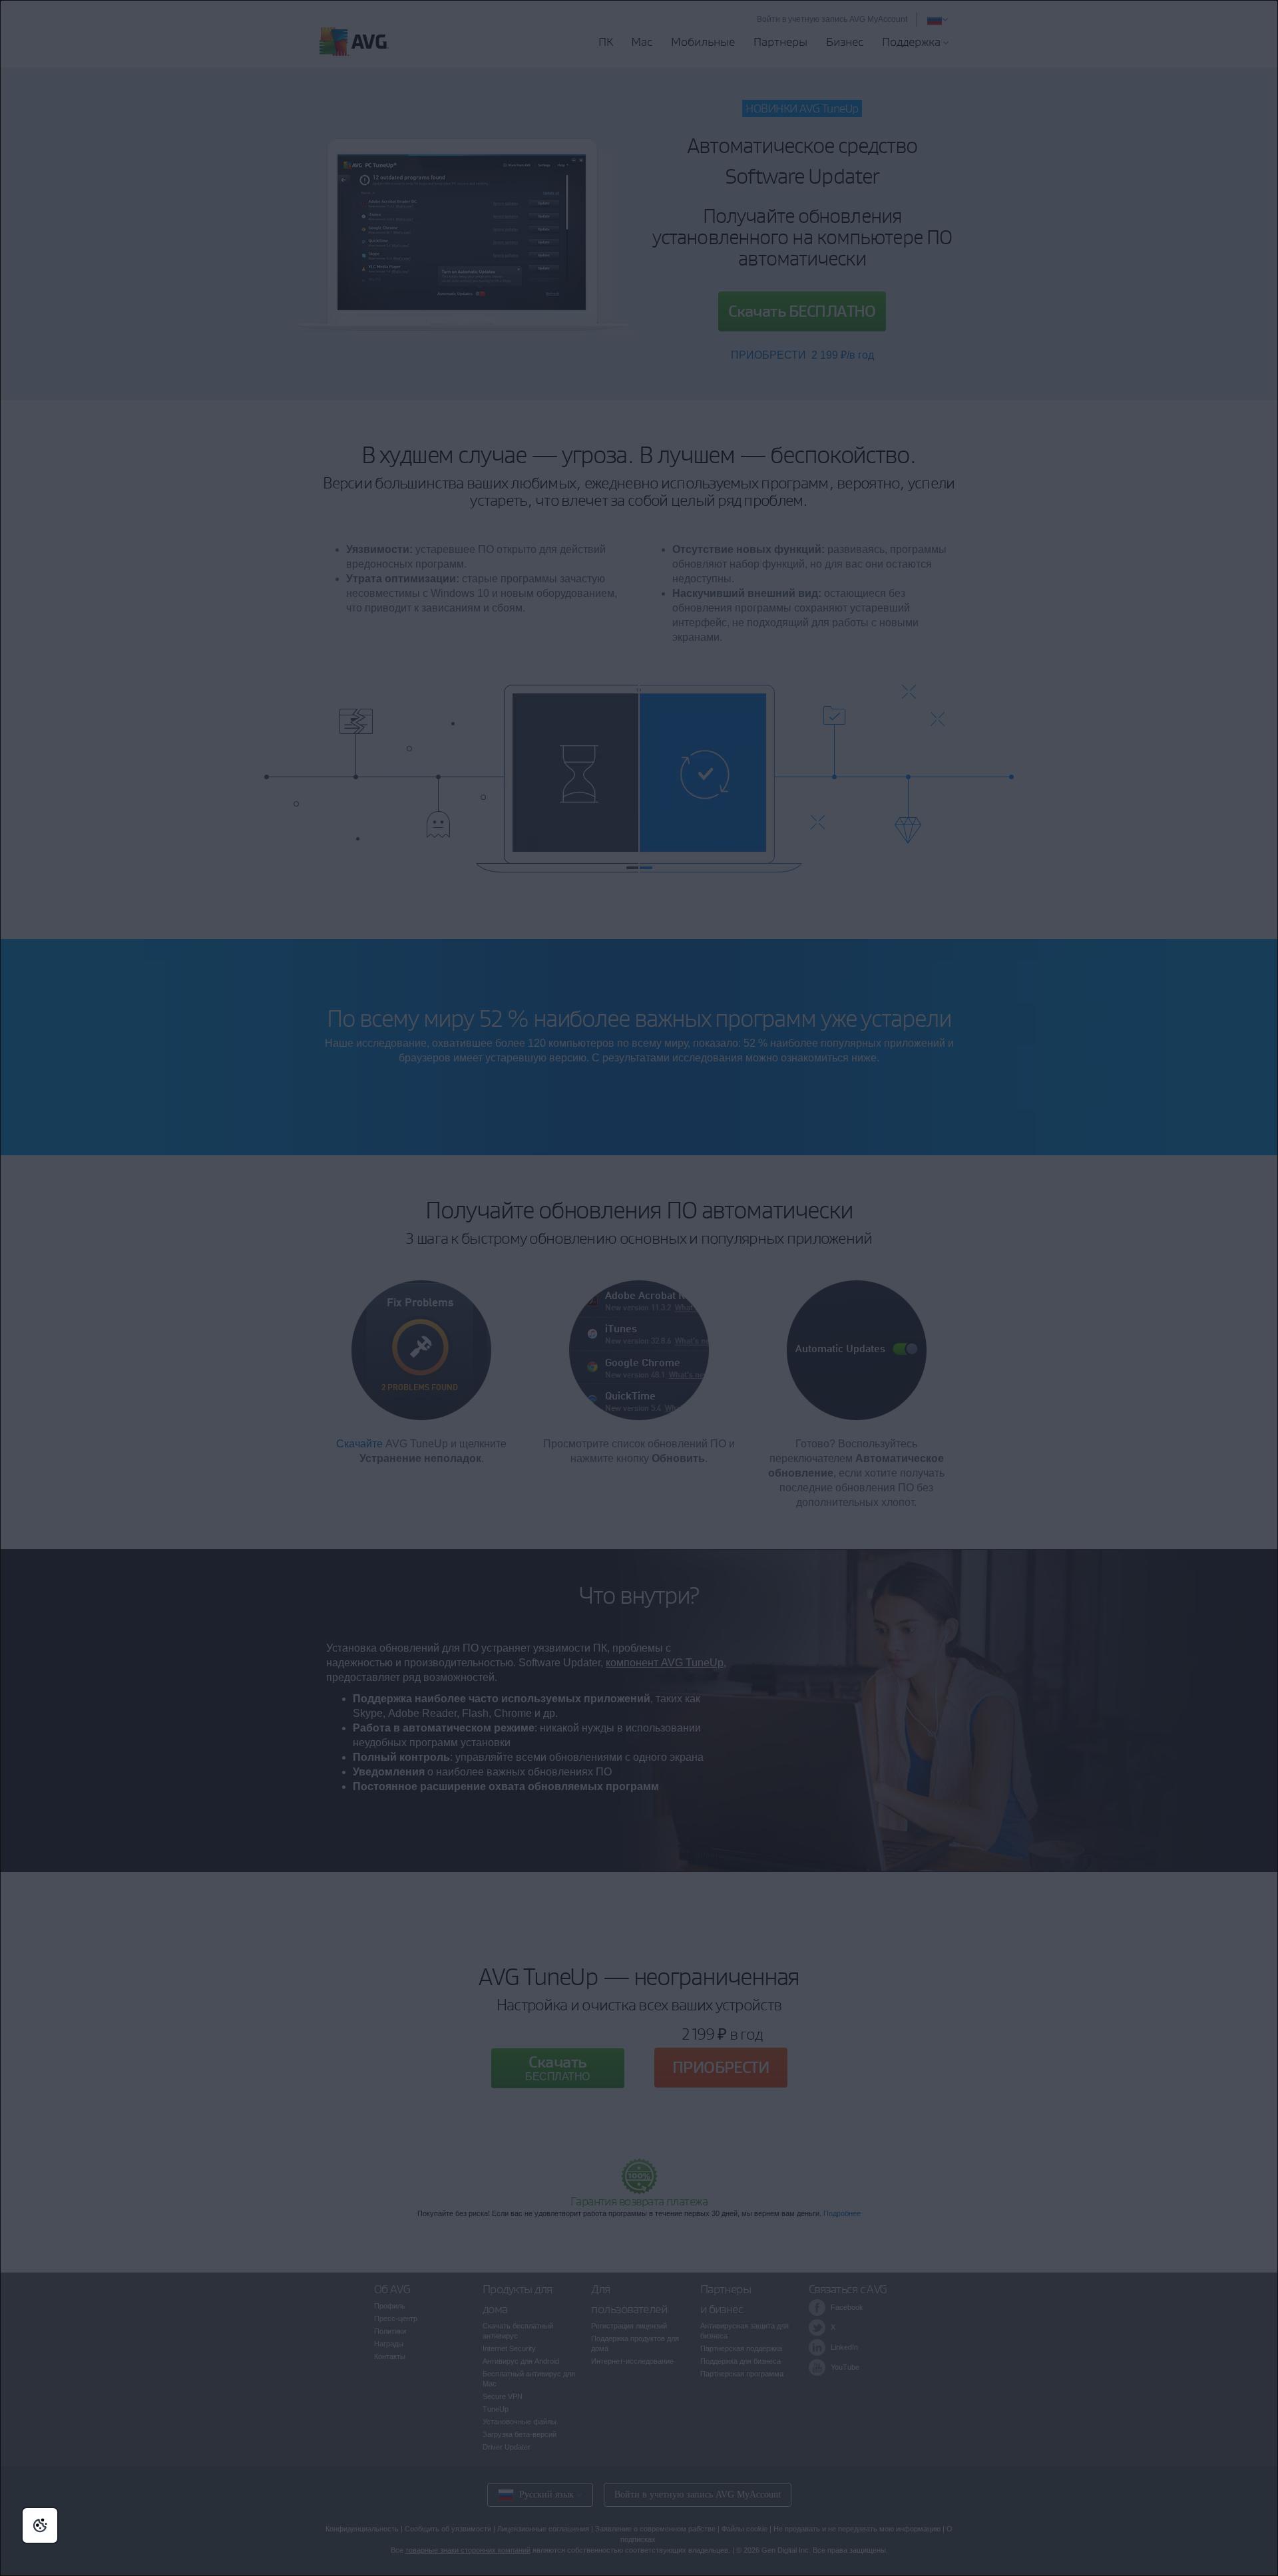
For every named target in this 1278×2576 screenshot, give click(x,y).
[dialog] (639, 1288)
